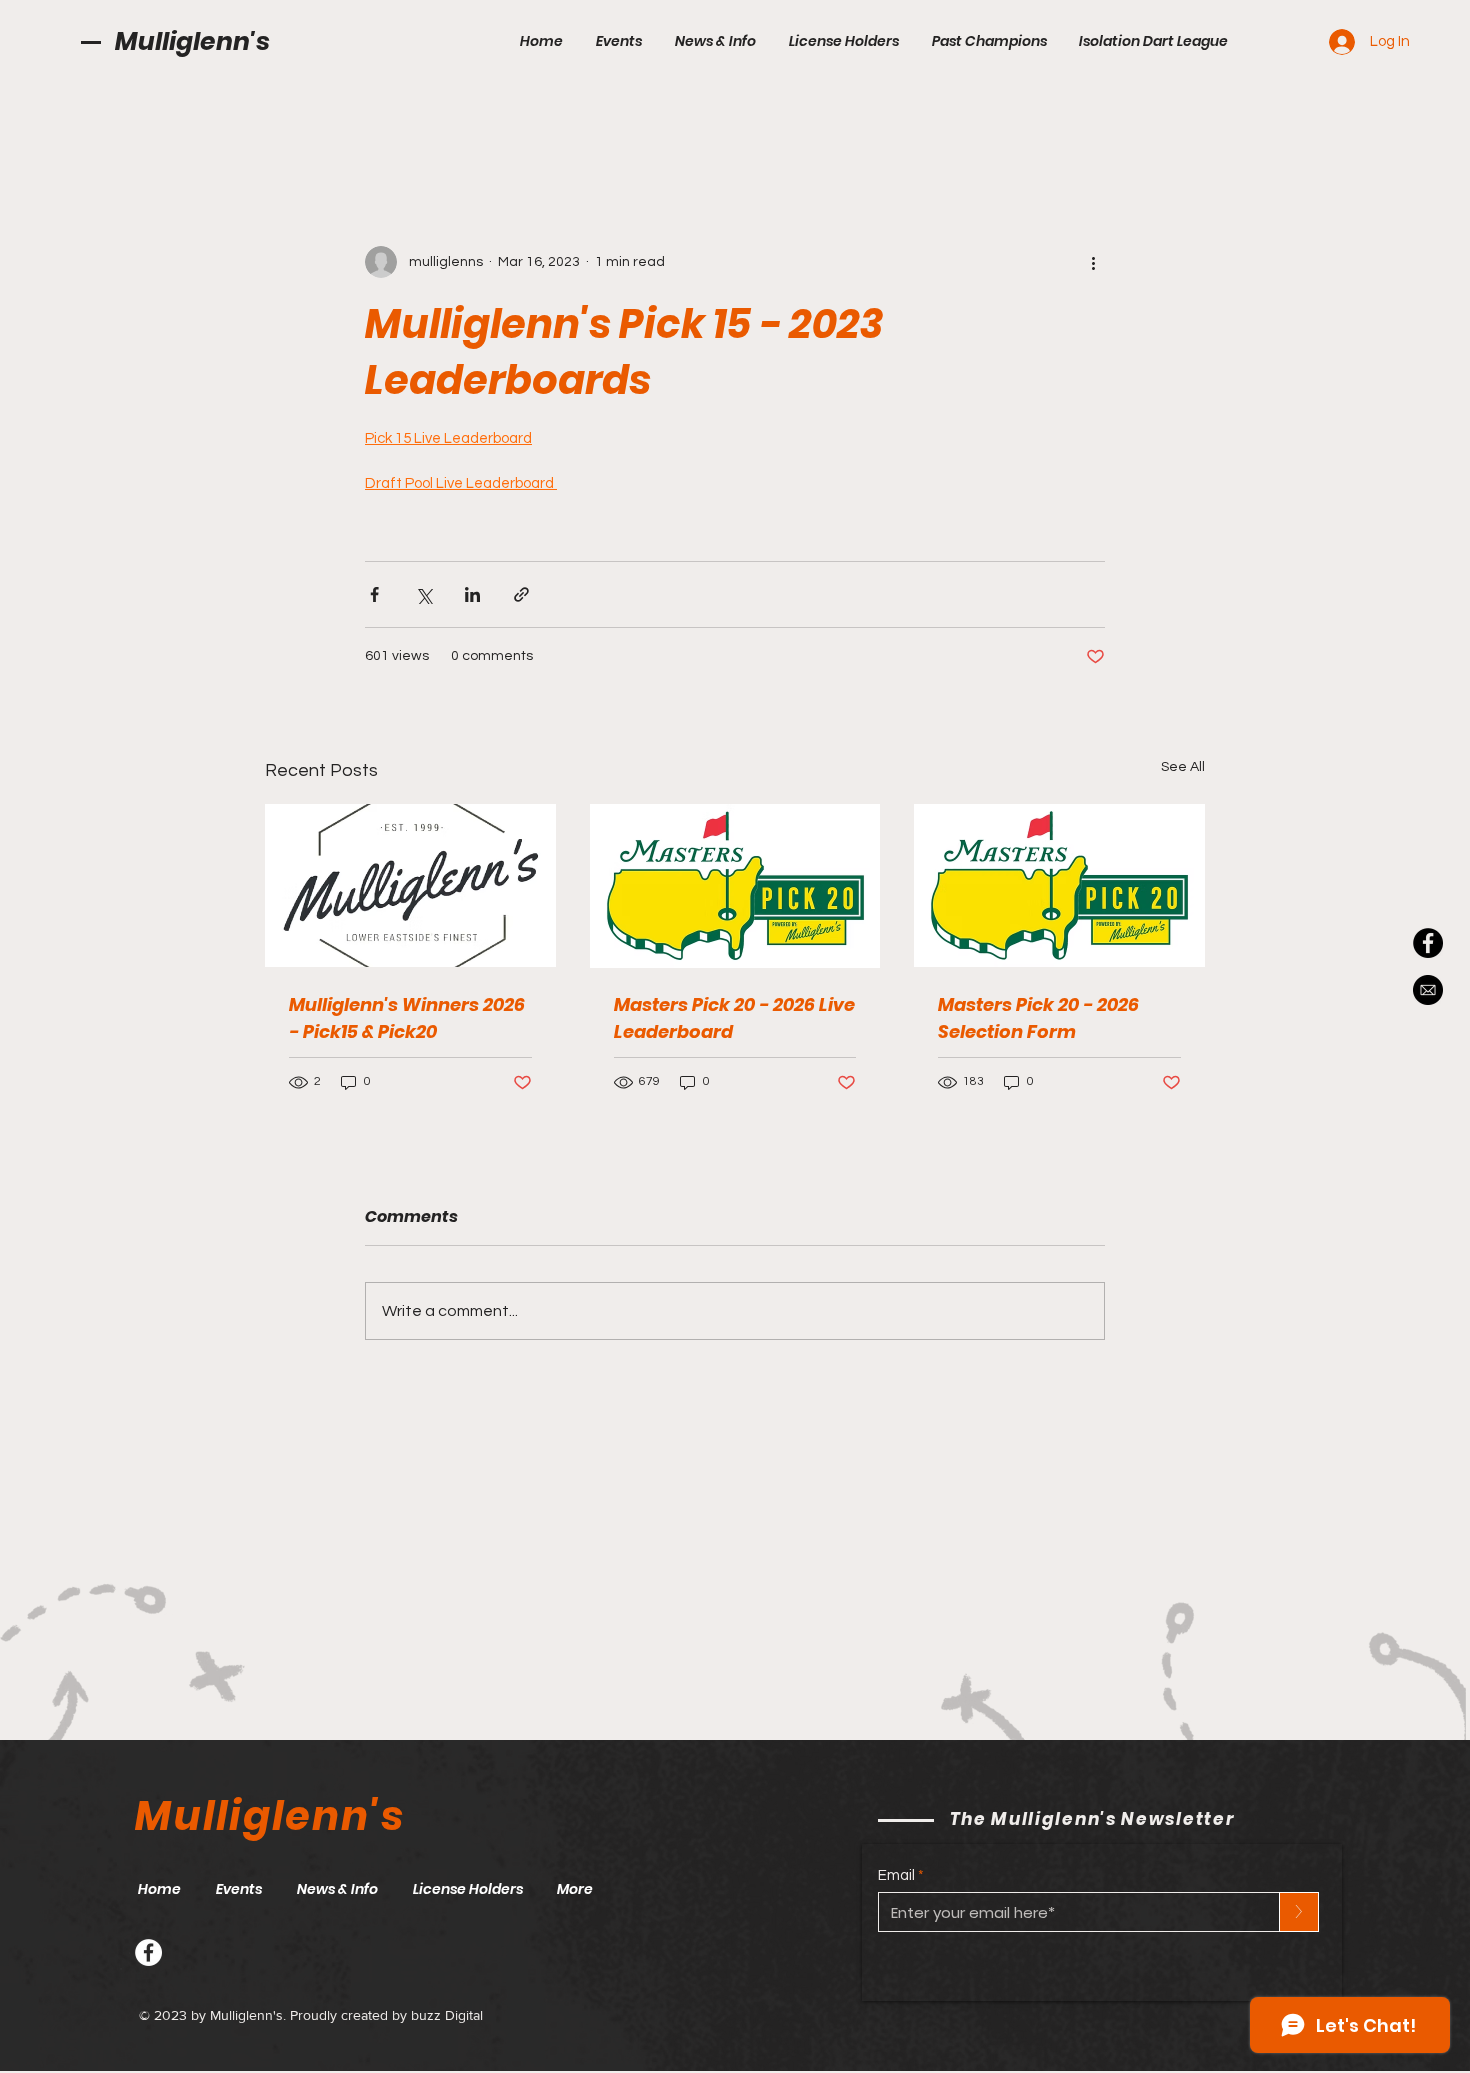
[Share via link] (521, 594)
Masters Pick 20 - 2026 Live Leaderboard (734, 1018)
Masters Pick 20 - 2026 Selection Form (1038, 1018)
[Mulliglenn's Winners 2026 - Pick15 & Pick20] (410, 885)
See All (1183, 767)
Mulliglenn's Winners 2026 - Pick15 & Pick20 (407, 1018)
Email (896, 1875)
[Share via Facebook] (374, 594)
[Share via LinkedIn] (472, 594)
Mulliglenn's (192, 41)
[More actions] (1093, 262)
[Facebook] (148, 1952)
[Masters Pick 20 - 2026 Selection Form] (1059, 885)
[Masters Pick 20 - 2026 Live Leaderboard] (735, 886)
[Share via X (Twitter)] (423, 594)
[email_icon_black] (1428, 990)
